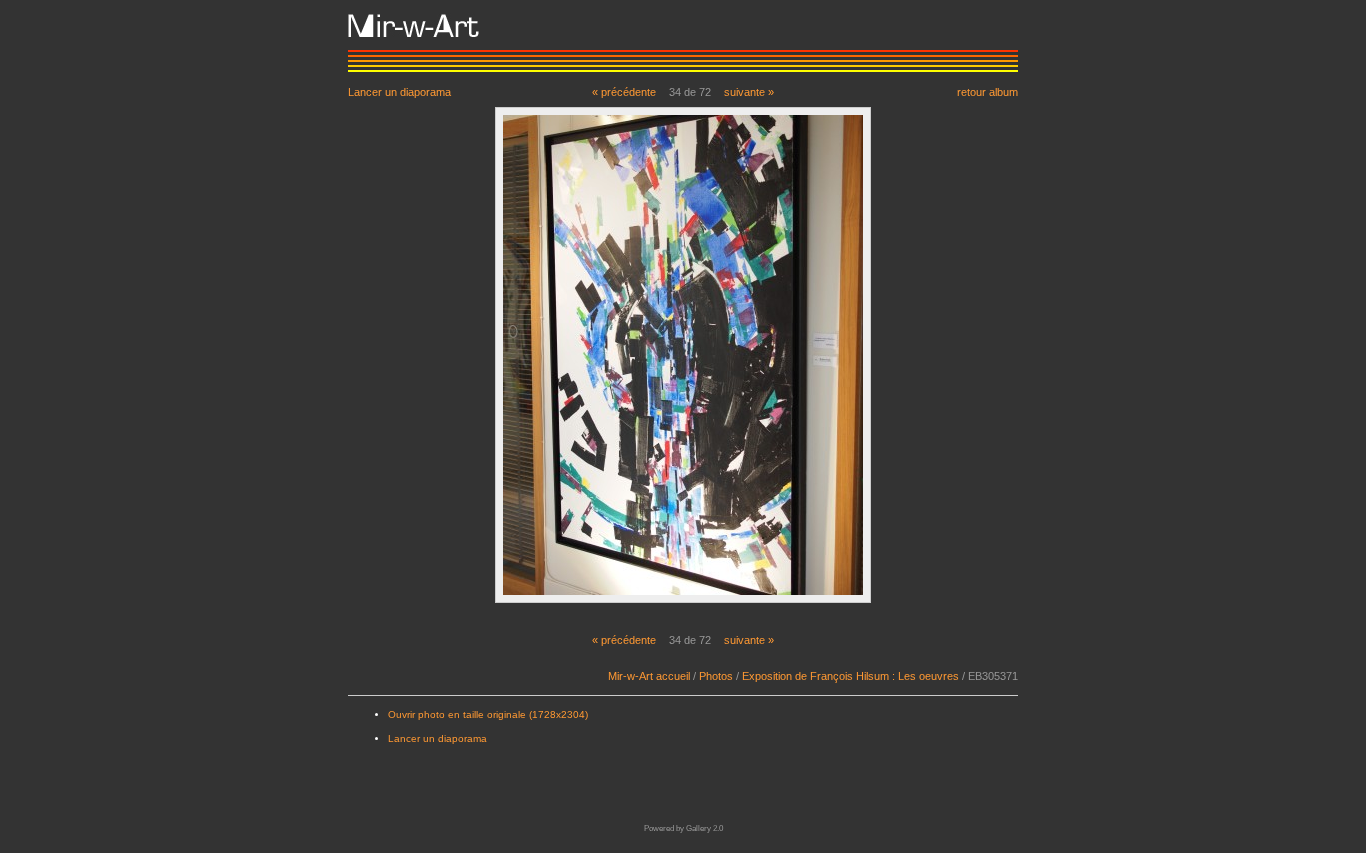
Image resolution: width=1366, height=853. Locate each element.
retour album (987, 91)
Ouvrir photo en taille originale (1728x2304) (488, 714)
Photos (716, 676)
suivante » (749, 92)
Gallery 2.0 (704, 828)
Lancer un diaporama (399, 91)
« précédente (624, 92)
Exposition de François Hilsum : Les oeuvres (850, 676)
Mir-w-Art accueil (649, 676)
